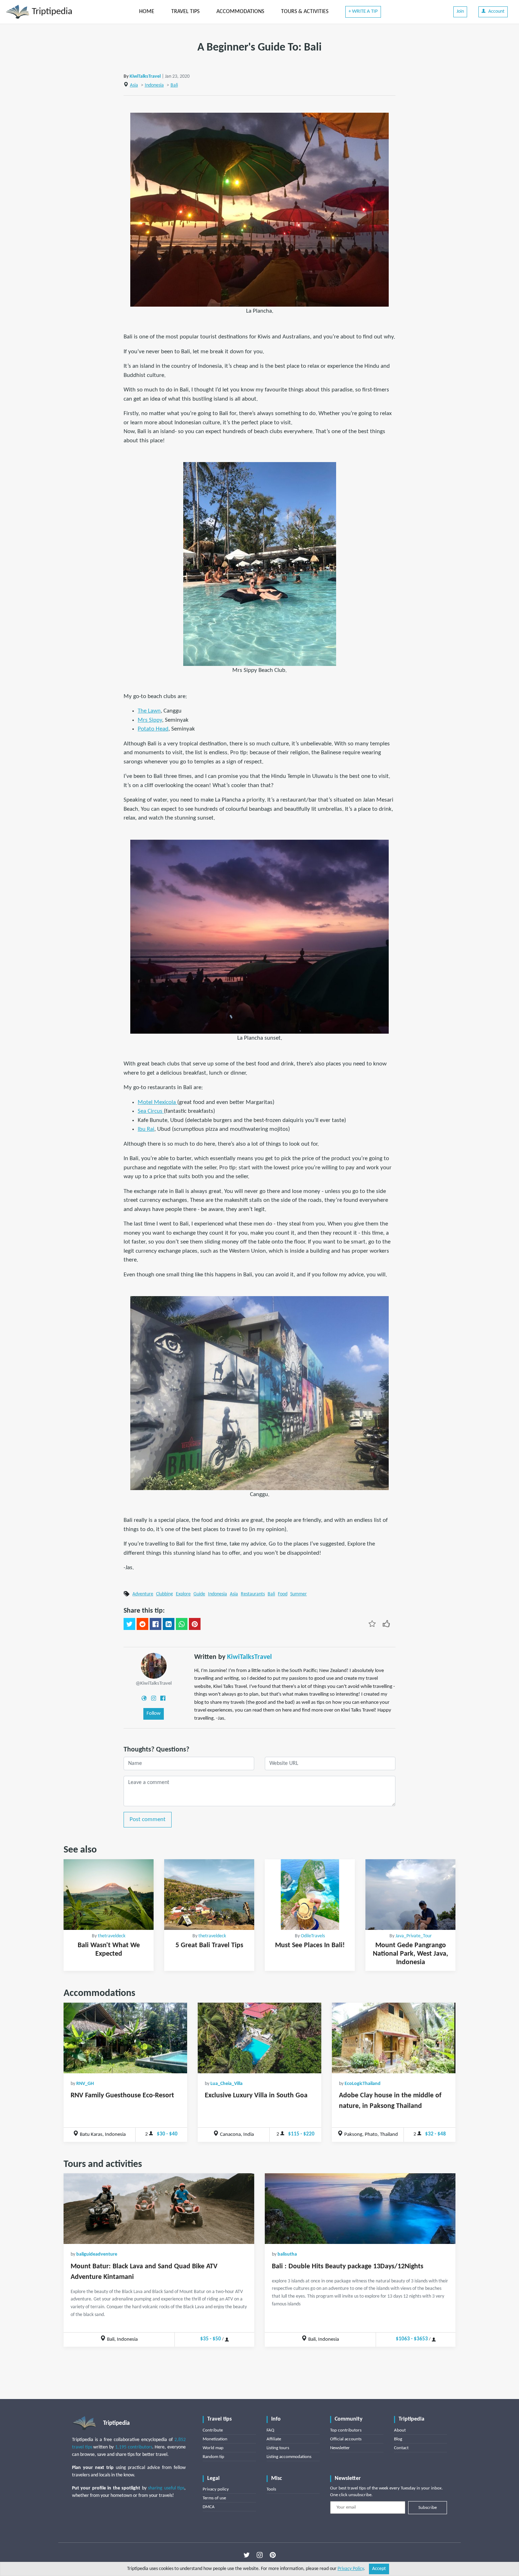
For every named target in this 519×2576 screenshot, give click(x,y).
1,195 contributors (134, 2447)
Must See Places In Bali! (310, 1945)
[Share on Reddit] (142, 1624)
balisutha (287, 2254)
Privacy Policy (351, 2569)
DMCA (209, 2507)
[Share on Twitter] (129, 1624)
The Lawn (149, 711)
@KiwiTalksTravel (154, 1683)
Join (460, 11)
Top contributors (346, 2430)
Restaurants (253, 1594)
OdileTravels (313, 1936)
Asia (134, 85)
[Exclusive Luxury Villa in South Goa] (259, 2038)
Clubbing (165, 1594)
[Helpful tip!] (386, 1623)
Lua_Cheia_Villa (226, 2084)
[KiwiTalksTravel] (154, 1665)
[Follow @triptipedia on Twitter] (247, 2555)
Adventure (143, 1594)
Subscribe (428, 2508)
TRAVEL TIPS (185, 12)
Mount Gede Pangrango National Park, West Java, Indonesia (410, 1954)
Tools (271, 2489)
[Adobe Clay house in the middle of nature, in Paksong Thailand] (394, 2038)
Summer (299, 1594)
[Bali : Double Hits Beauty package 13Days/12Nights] (360, 2209)
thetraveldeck (112, 1936)
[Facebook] (163, 1698)
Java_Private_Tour (414, 1936)
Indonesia (154, 85)
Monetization (215, 2439)
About (400, 2430)
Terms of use (214, 2498)
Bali (174, 85)
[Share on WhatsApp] (182, 1624)
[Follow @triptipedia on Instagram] (260, 2555)
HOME (147, 12)
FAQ (270, 2430)
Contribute (213, 2430)
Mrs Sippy (150, 720)
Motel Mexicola (157, 1102)
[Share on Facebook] (156, 1624)
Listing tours (278, 2448)
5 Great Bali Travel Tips (209, 1945)
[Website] (144, 1698)
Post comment (148, 1819)
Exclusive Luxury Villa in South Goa (256, 2096)
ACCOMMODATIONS (240, 12)
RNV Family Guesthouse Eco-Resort (122, 2096)
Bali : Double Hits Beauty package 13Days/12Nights (348, 2267)
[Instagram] (154, 1698)
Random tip (213, 2457)
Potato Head (153, 729)
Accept (379, 2569)
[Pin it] (195, 1624)
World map (213, 2448)
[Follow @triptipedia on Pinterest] (273, 2555)
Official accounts (346, 2439)
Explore (183, 1594)
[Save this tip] (372, 1623)
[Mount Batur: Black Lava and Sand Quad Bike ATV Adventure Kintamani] (159, 2209)
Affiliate (274, 2439)
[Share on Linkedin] (169, 1624)
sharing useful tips (166, 2488)
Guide (199, 1594)
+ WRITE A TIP (363, 11)
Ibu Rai (146, 1129)
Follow (154, 1714)
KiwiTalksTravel (145, 76)
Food (283, 1594)
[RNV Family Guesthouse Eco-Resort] (125, 2038)
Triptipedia (51, 12)
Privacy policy (216, 2489)
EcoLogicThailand (363, 2084)
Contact (401, 2448)
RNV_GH (85, 2084)
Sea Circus (151, 1111)
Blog (398, 2439)
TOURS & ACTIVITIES (305, 12)
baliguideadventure (97, 2254)
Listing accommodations (289, 2457)
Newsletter (340, 2448)
